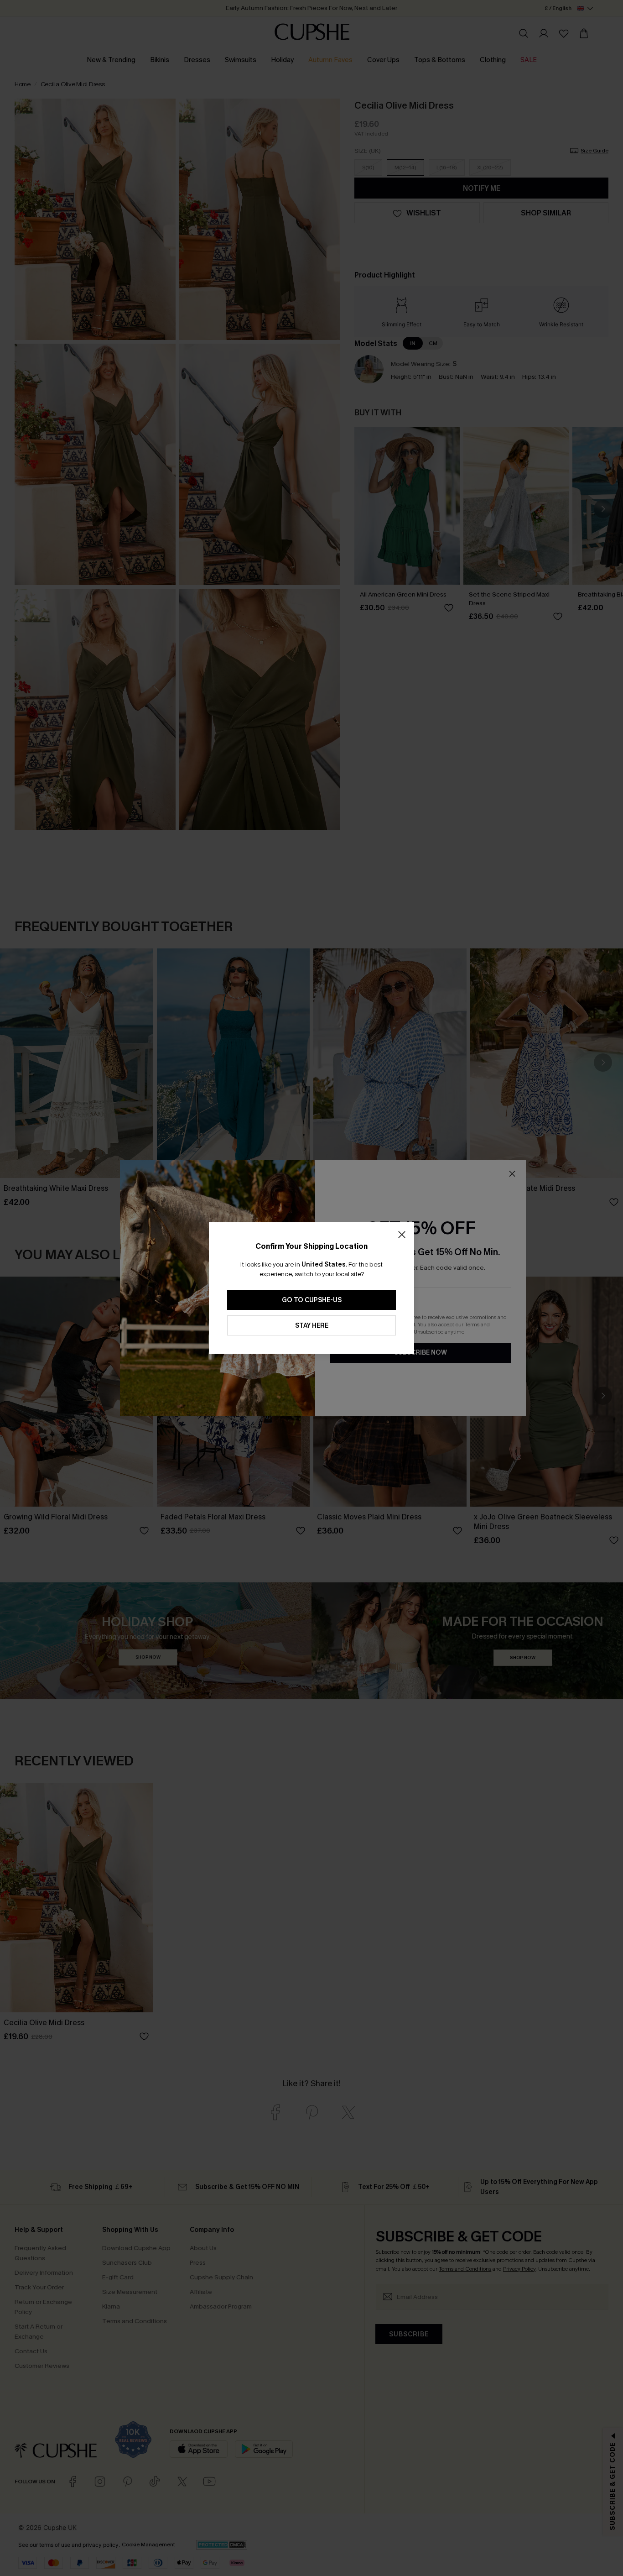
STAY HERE (312, 1326)
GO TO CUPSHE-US (312, 1300)
